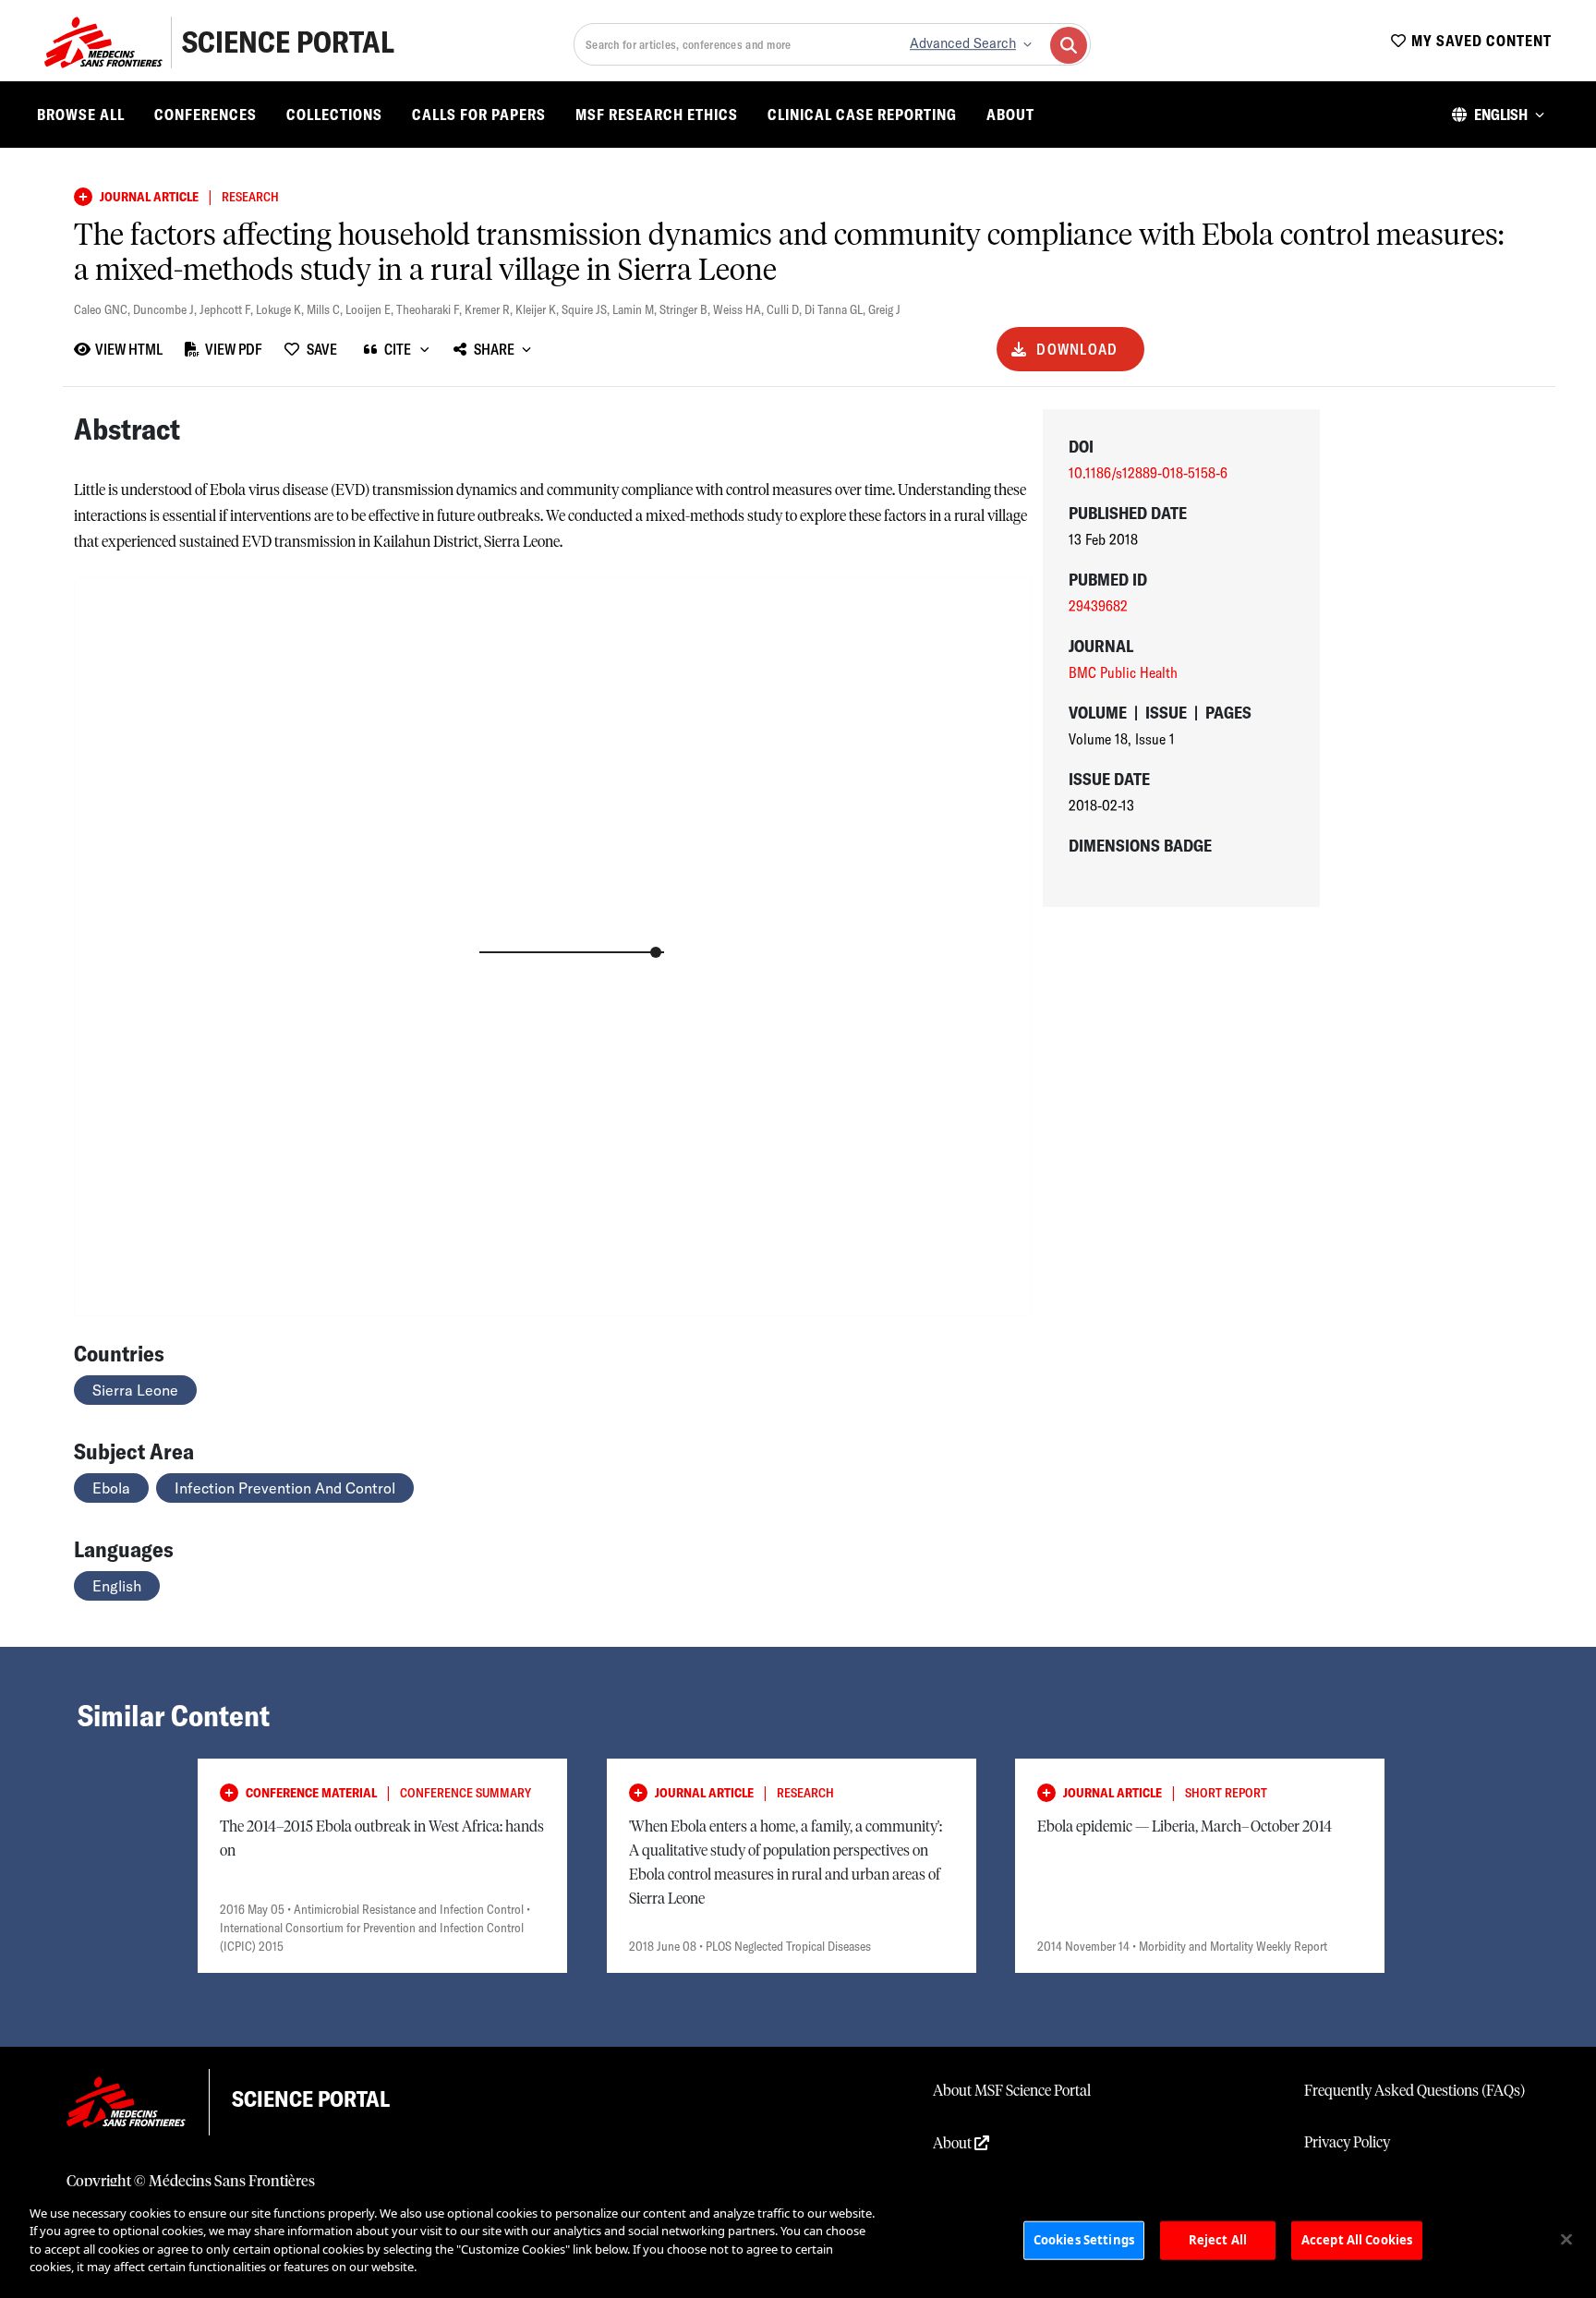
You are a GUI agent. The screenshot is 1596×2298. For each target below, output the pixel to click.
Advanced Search (963, 43)
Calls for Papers (479, 115)
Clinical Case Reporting (862, 115)
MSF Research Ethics (657, 115)
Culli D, (786, 309)
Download (1077, 349)
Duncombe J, (166, 309)
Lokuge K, (281, 309)
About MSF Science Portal (1012, 2091)
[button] (1498, 115)
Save (322, 349)
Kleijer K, (538, 309)
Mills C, (326, 309)
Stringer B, (686, 309)
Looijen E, (371, 309)
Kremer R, (490, 309)
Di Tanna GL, (836, 309)
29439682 (1098, 606)
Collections (334, 115)
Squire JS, (587, 309)
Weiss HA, (740, 309)
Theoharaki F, (430, 309)
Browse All (81, 115)
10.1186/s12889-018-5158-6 (1148, 473)
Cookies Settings (1084, 2240)
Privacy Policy (1347, 2143)
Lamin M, (636, 309)
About (1010, 115)
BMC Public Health (1123, 672)
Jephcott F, (228, 309)
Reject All (1218, 2240)
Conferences (206, 115)
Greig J (884, 309)
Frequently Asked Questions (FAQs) (1415, 2091)
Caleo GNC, (103, 309)
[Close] (1566, 2240)
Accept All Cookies (1357, 2240)
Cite (398, 349)
